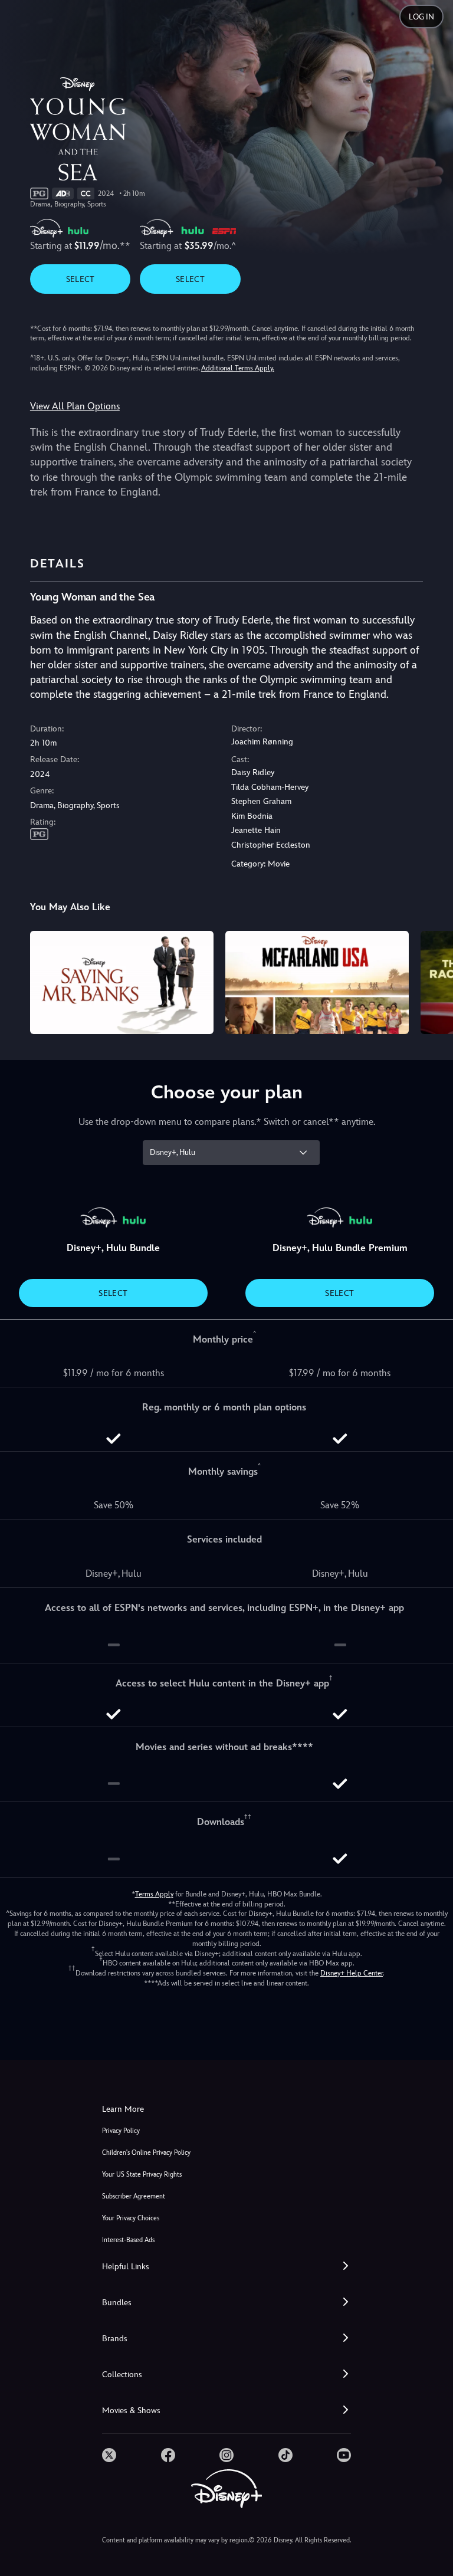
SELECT (81, 279)
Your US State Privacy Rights (142, 2175)
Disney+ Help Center (352, 1973)
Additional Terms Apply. (238, 368)
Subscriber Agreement (134, 2196)
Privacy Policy (121, 2131)
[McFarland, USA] (317, 982)
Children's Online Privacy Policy (146, 2153)
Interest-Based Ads (128, 2240)
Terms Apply (154, 1894)
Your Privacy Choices (131, 2218)
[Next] (433, 981)
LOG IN (421, 17)
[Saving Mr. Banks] (122, 982)
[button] (226, 2267)
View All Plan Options (75, 406)
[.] (109, 2455)
